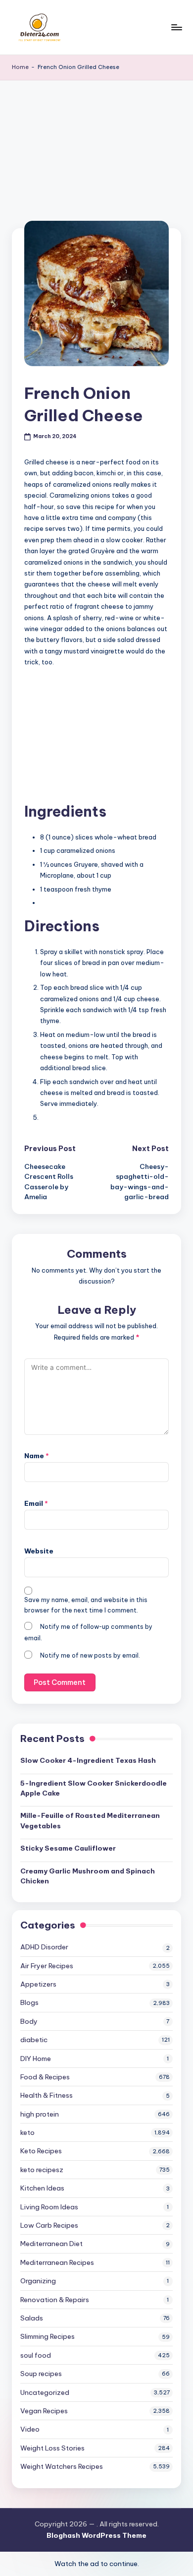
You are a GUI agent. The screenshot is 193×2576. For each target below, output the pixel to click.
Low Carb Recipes (49, 2225)
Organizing (38, 2281)
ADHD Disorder (44, 1947)
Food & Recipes (45, 2077)
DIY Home (36, 2059)
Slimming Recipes (48, 2336)
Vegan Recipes (44, 2411)
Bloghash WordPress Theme (96, 2535)
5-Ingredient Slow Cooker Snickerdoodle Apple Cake (94, 1788)
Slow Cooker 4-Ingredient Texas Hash (88, 1760)
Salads (32, 2318)
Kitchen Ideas (42, 2188)
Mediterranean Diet (51, 2244)
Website (39, 1551)
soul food (36, 2355)
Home (20, 67)
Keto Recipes (41, 2151)
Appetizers (38, 1984)
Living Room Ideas (49, 2207)
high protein (40, 2114)
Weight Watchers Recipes (62, 2466)
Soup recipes (41, 2374)
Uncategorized (45, 2392)
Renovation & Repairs (55, 2300)
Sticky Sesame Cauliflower (68, 1848)
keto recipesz (42, 2170)
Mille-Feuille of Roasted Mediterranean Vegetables (90, 1820)
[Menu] (176, 27)
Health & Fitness (47, 2095)
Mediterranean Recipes (57, 2262)
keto (27, 2132)
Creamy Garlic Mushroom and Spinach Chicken (88, 1876)
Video (30, 2429)
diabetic (34, 2040)
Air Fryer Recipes (47, 1966)
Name (37, 1456)
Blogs (29, 2002)
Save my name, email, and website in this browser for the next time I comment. (86, 1605)
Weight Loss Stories (52, 2448)
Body (29, 2021)
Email (36, 1503)
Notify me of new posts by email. (90, 1655)
